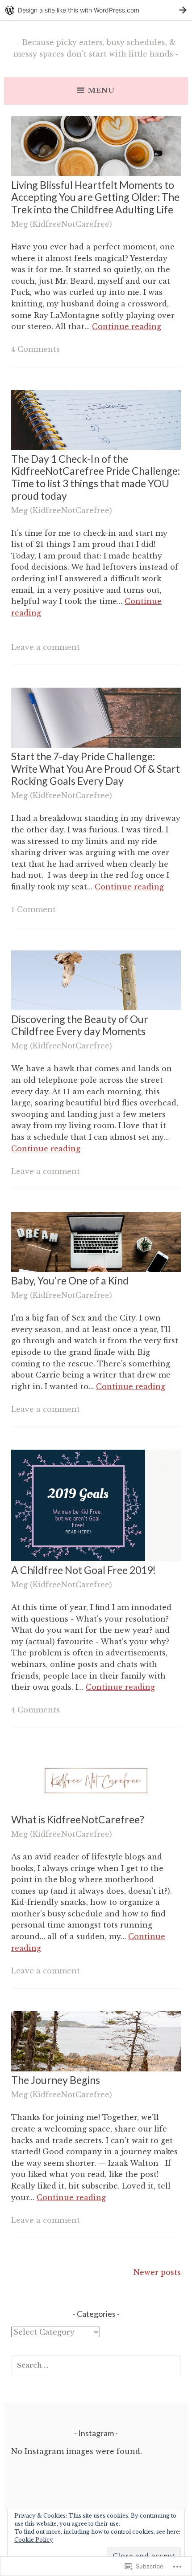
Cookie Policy (34, 2540)
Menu (101, 90)
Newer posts (157, 2272)
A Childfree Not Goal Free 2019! (83, 1570)
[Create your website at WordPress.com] (96, 10)
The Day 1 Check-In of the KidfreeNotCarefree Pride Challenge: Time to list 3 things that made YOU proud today (96, 477)
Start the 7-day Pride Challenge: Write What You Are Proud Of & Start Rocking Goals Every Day (96, 768)
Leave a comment (46, 647)
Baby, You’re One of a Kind (70, 1280)
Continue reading (127, 326)
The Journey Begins (56, 2080)
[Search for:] (96, 2365)
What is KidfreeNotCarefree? (78, 1819)
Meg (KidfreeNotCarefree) (62, 224)
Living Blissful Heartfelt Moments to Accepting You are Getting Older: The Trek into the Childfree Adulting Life (95, 197)
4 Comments (35, 349)
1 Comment (33, 909)
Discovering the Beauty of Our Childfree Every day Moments (80, 1025)
